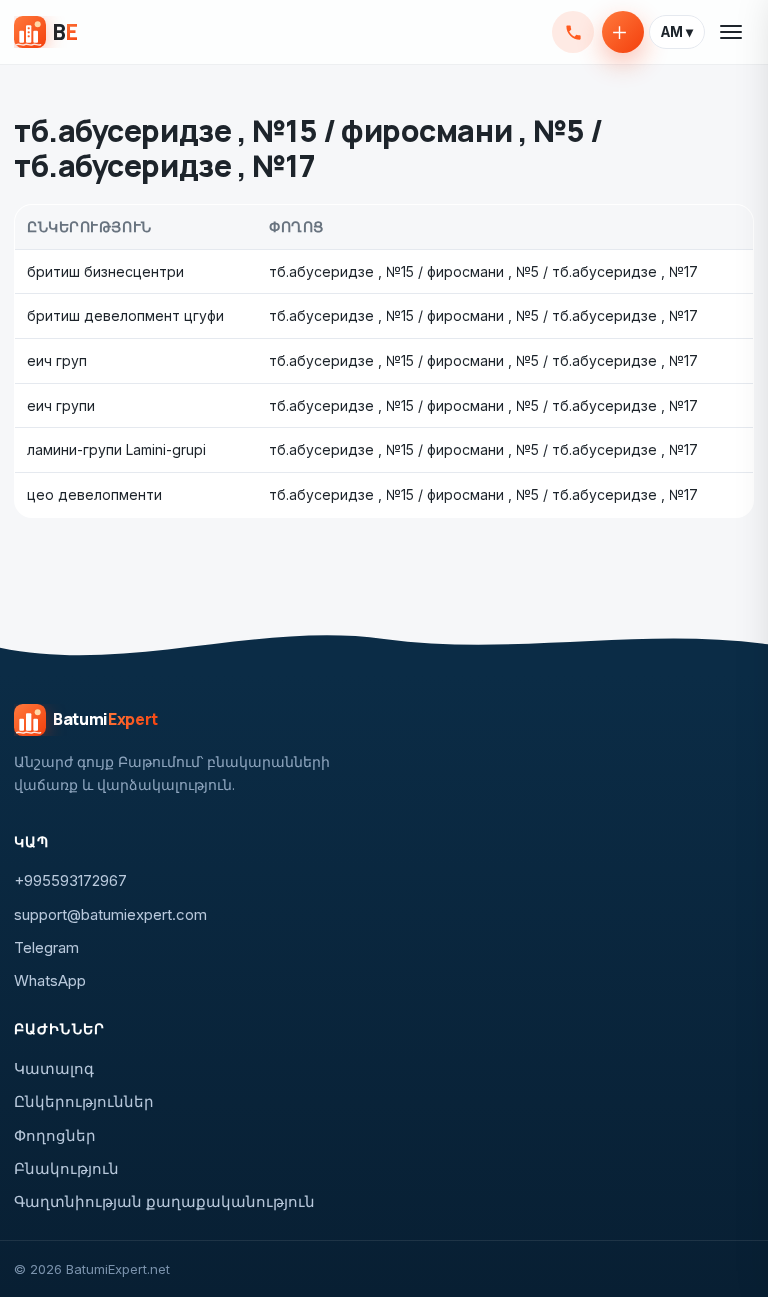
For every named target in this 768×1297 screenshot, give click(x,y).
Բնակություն (66, 1168)
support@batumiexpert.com (110, 914)
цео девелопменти (94, 494)
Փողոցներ (55, 1135)
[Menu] (732, 32)
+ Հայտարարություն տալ (623, 32)
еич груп (57, 360)
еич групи (61, 405)
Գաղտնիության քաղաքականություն (164, 1201)
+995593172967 (573, 32)
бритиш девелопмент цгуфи (125, 315)
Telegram (46, 947)
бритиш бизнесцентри (105, 271)
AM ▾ (677, 32)
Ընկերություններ (84, 1101)
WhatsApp (50, 980)
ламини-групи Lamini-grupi (116, 449)
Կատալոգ (54, 1068)
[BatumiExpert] (45, 32)
